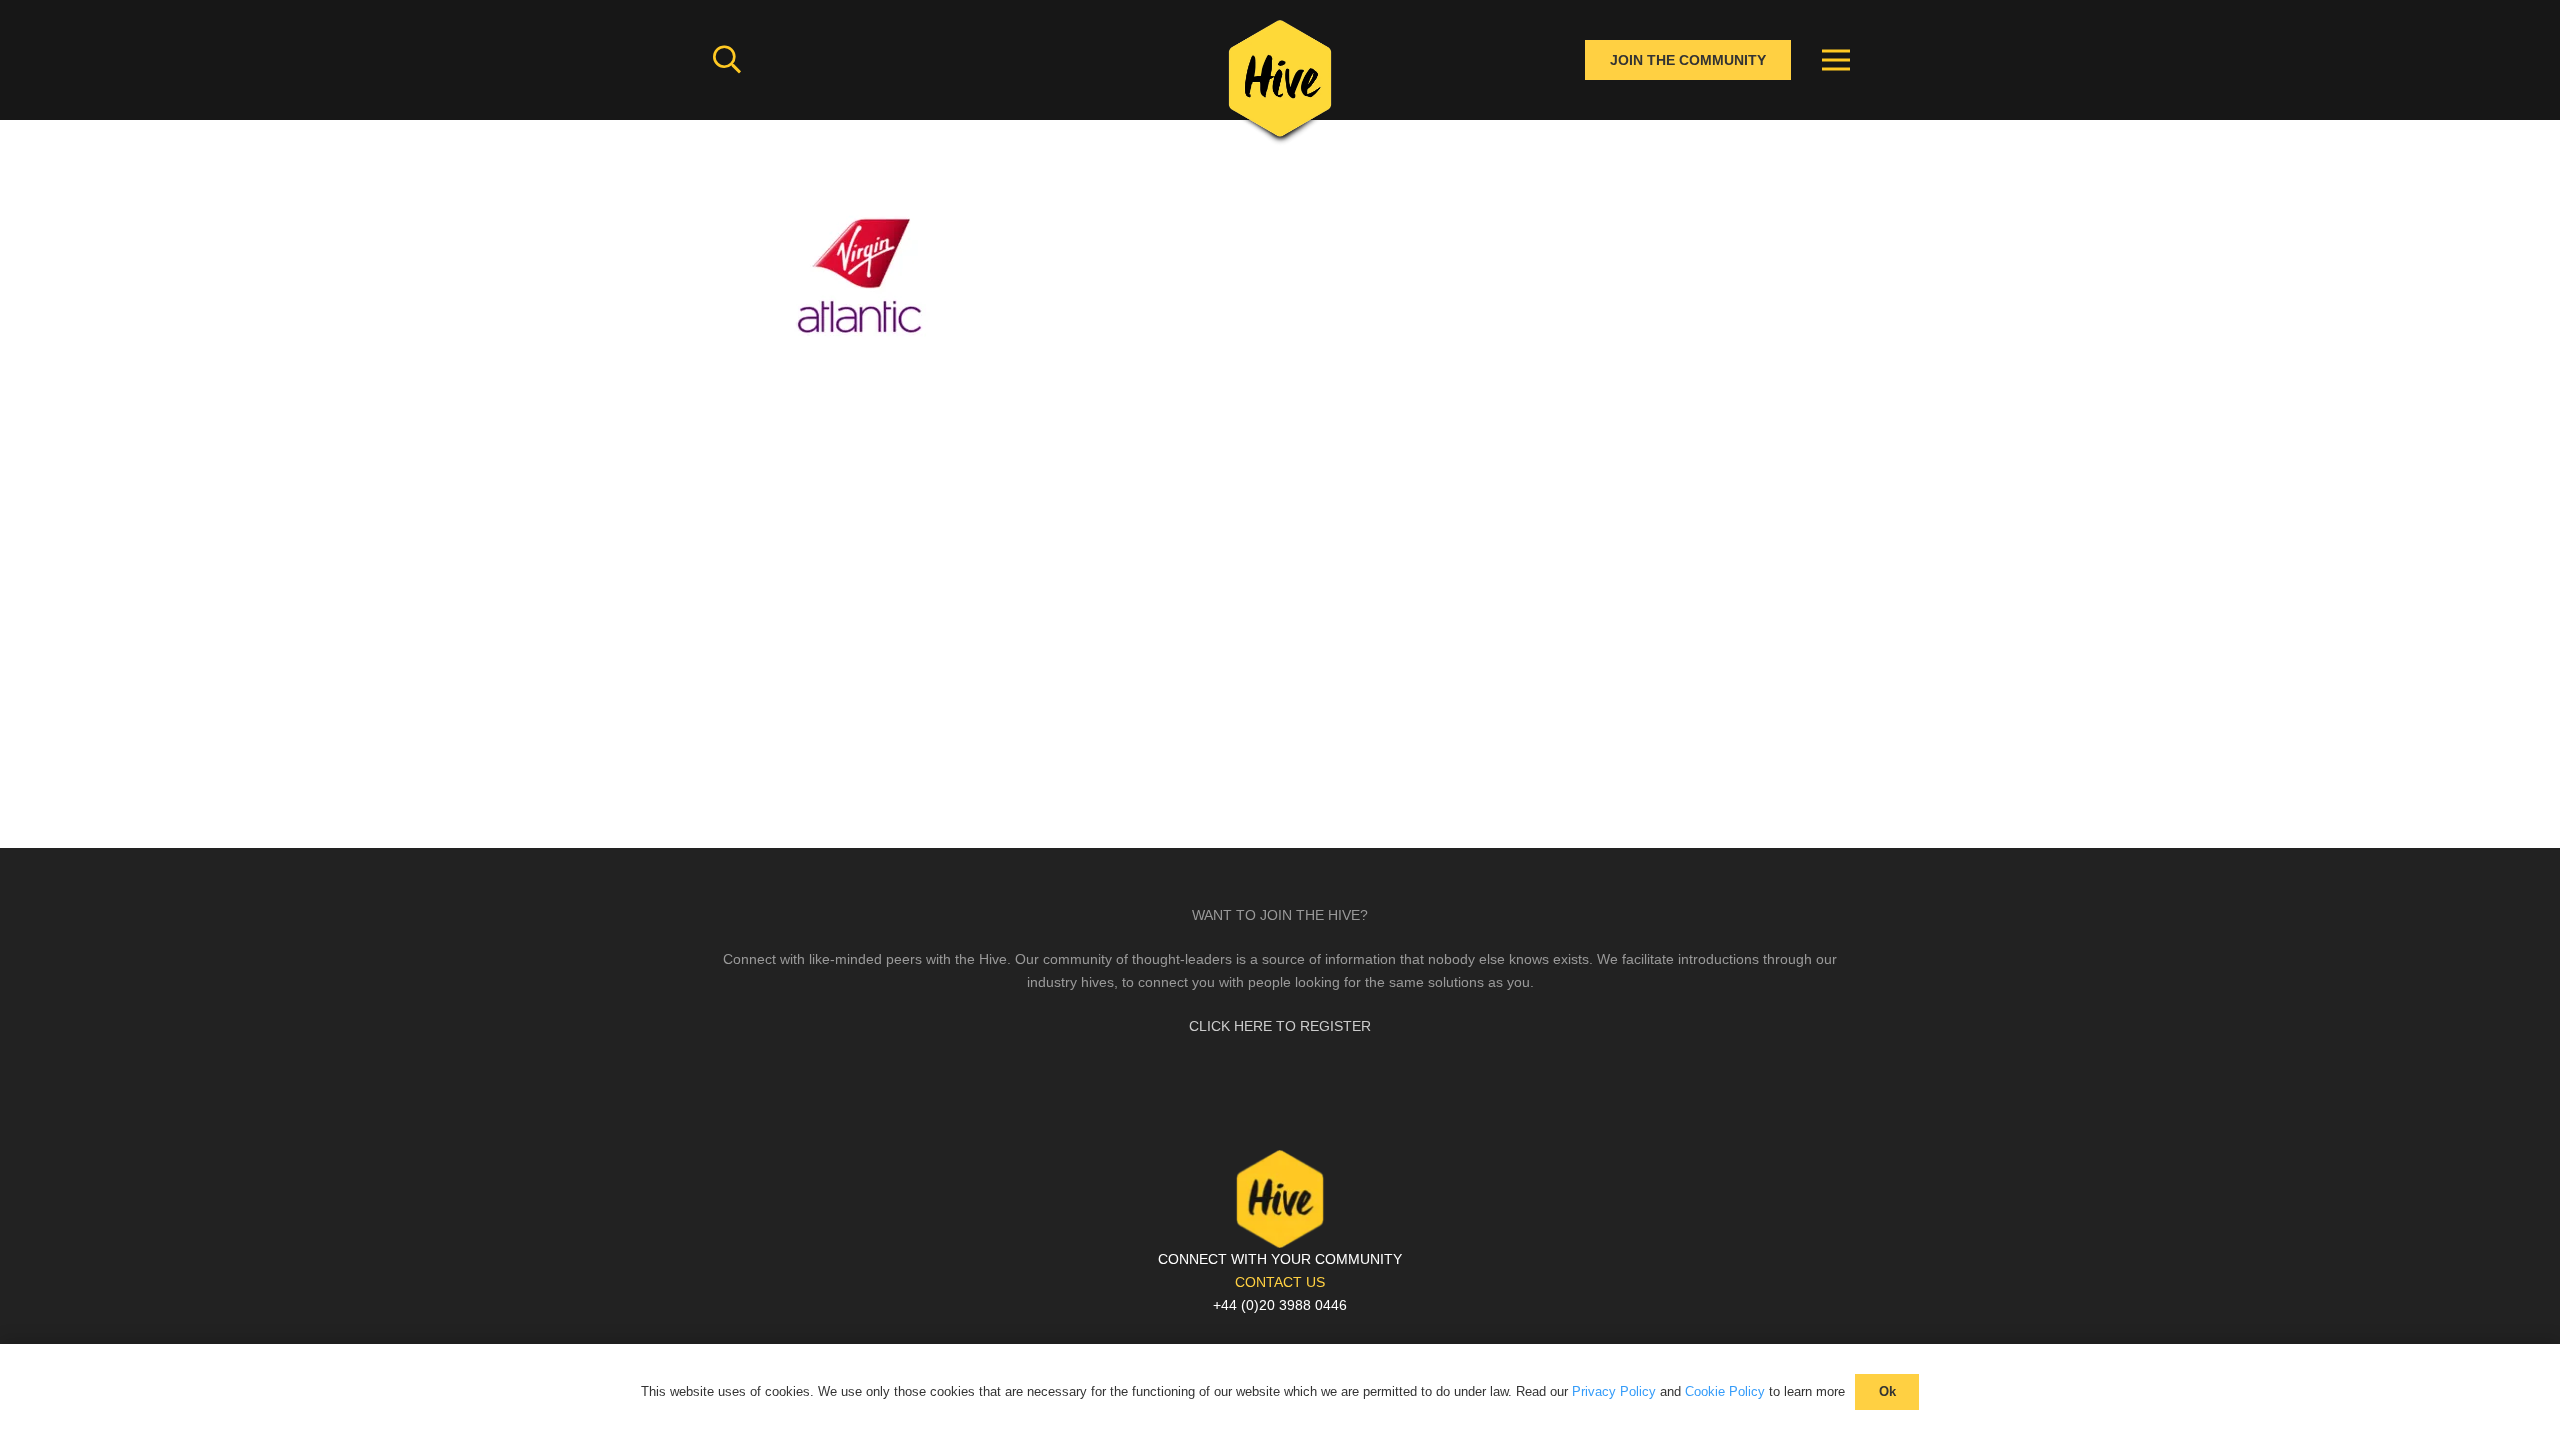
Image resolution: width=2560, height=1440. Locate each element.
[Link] (1280, 85)
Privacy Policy (1614, 1391)
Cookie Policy (1725, 1391)
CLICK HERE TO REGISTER (1280, 1026)
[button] (727, 59)
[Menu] (1836, 60)
